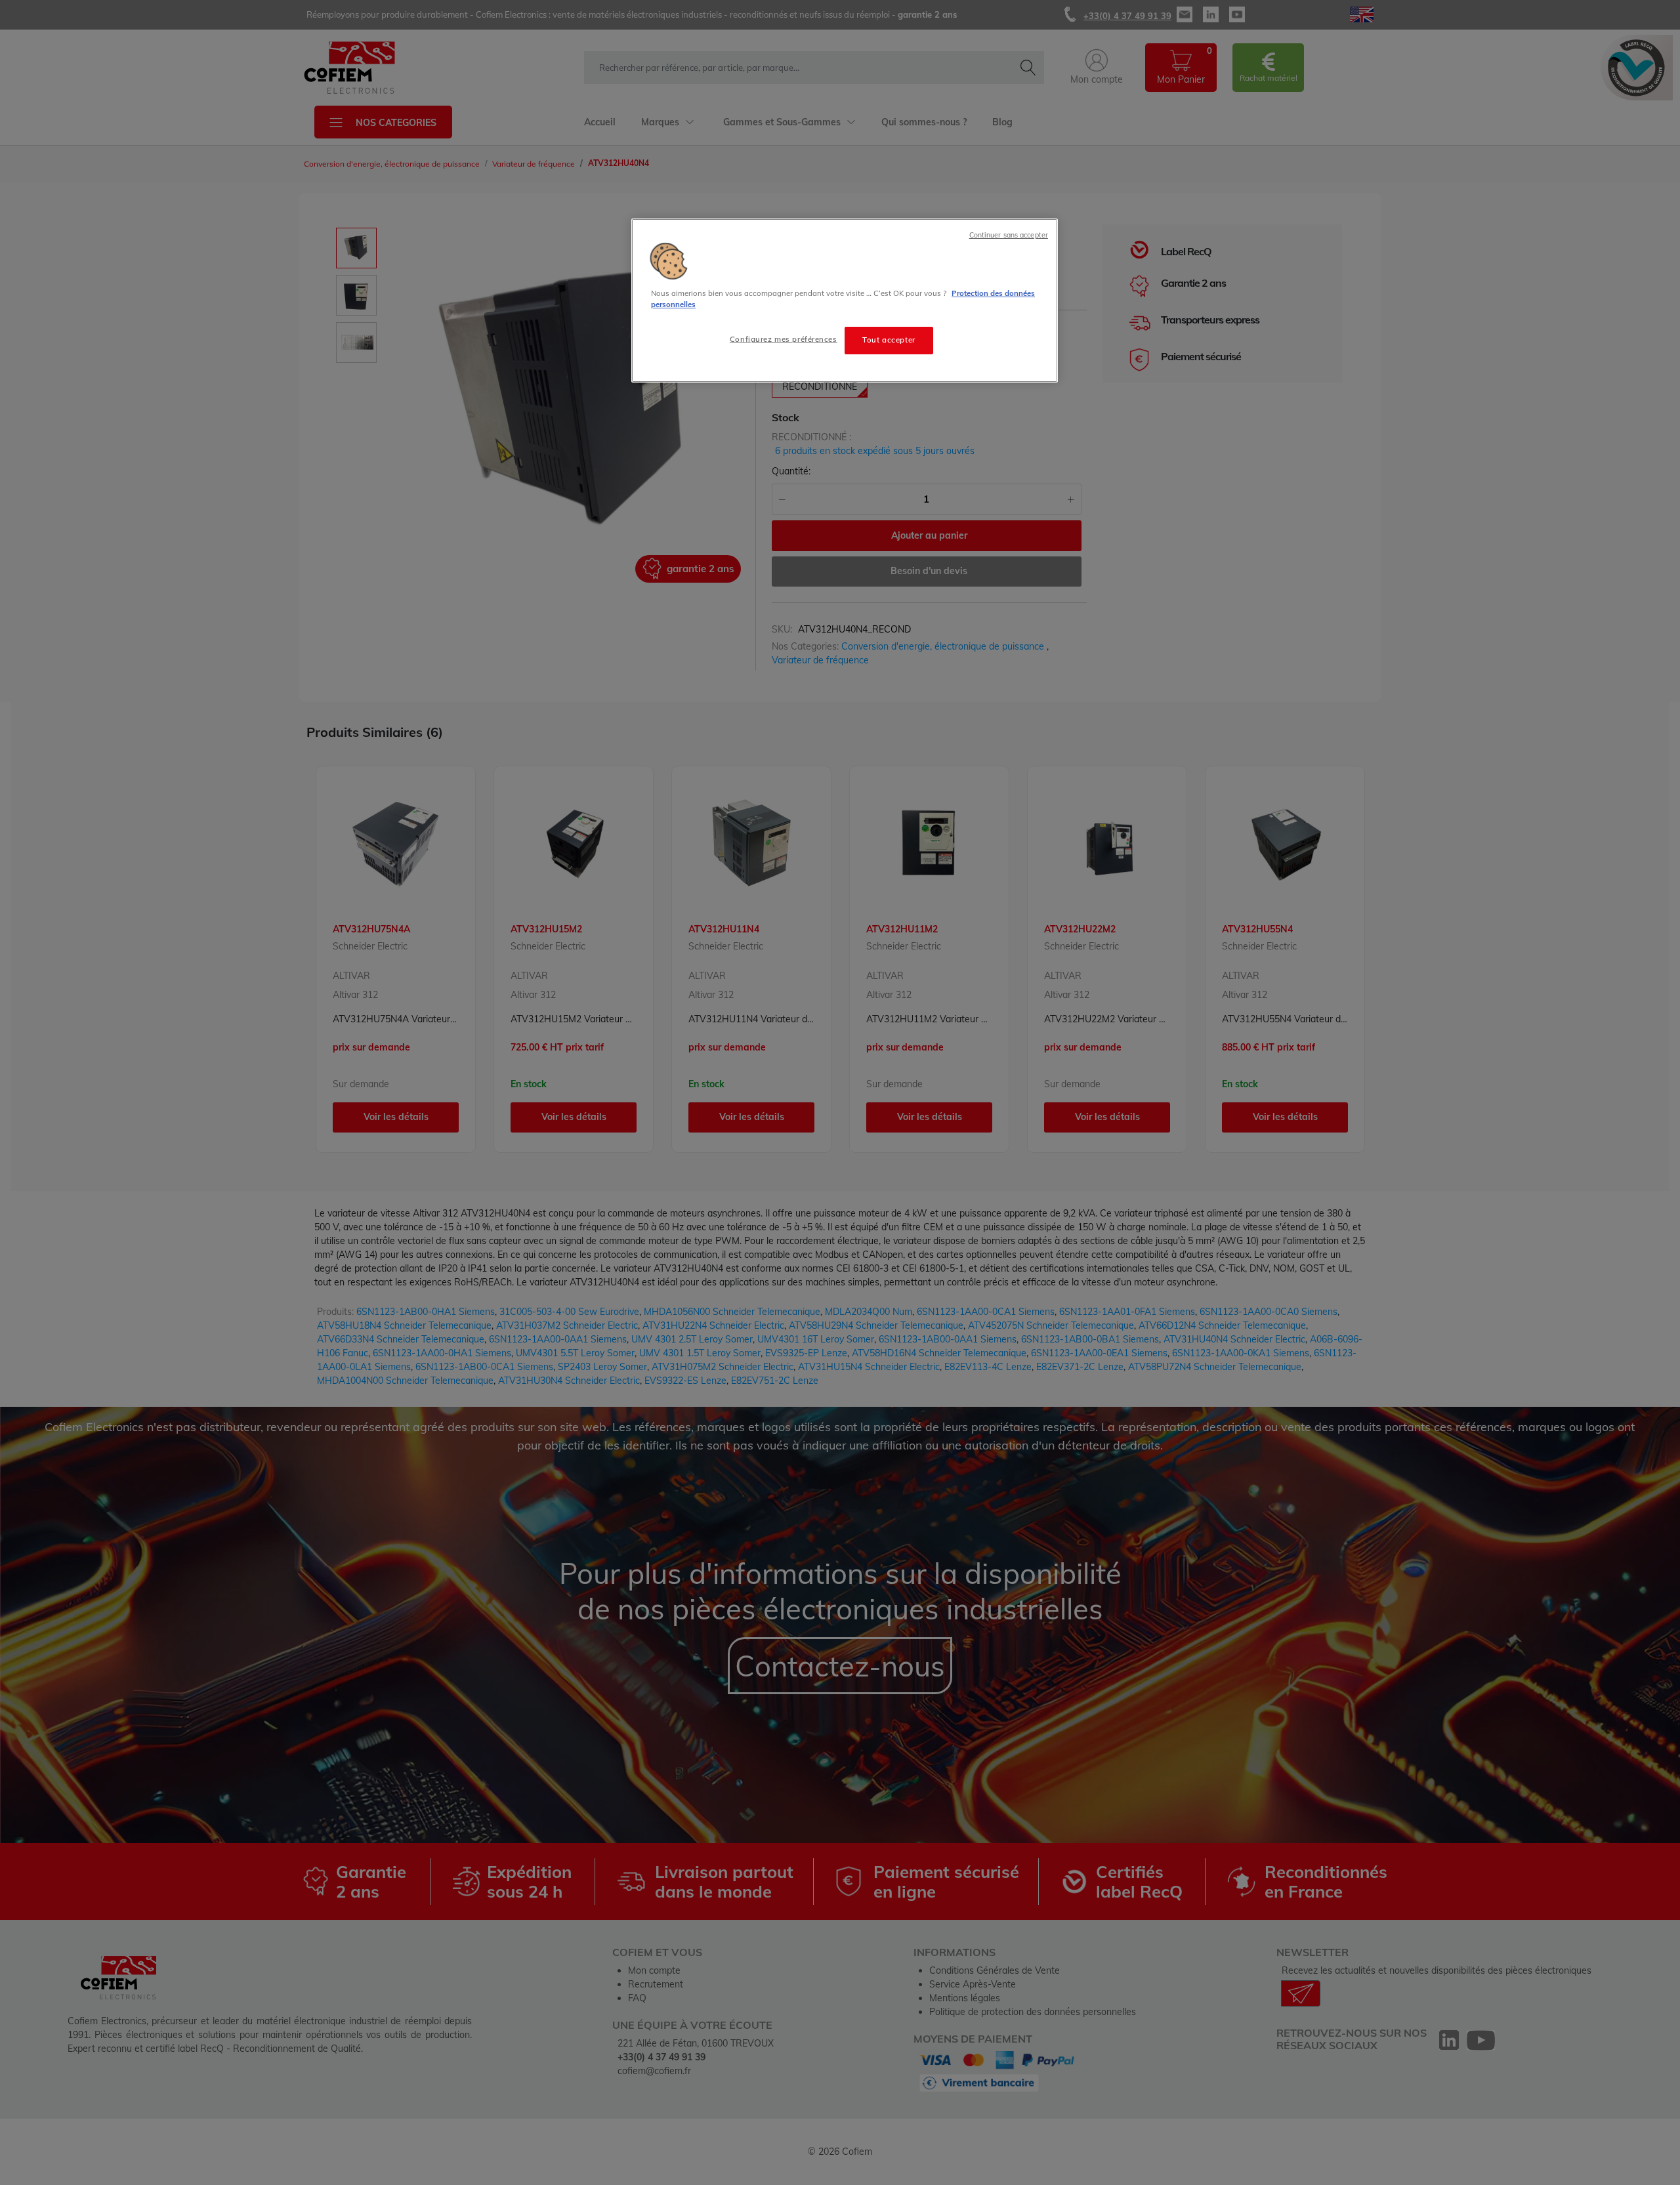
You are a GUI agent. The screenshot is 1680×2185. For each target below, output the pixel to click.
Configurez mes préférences (784, 339)
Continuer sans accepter (1009, 235)
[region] (845, 301)
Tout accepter (889, 340)
